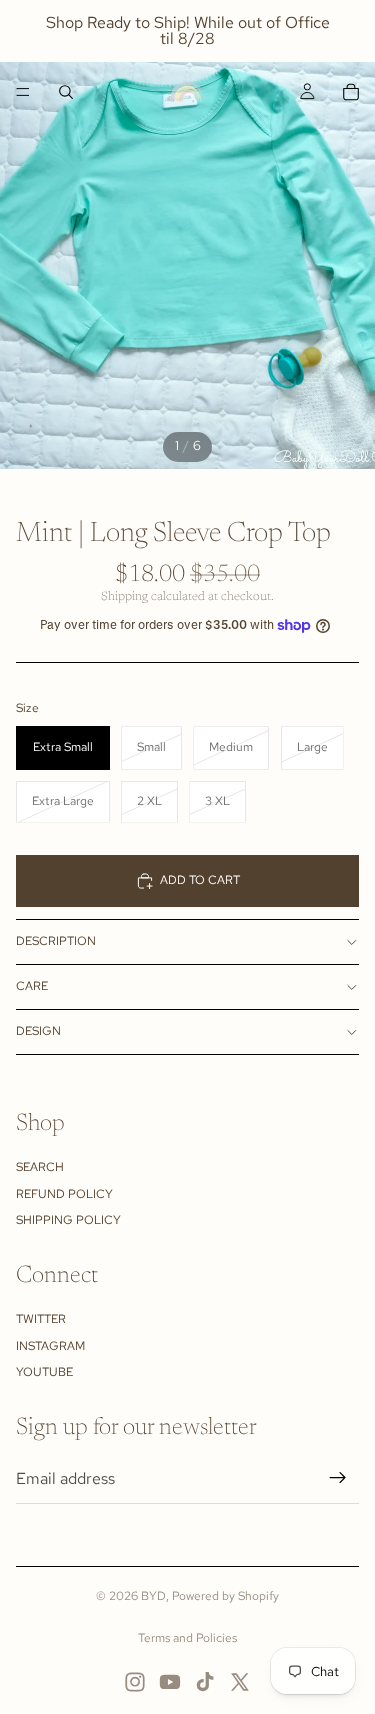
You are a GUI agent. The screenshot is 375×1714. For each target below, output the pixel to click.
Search (40, 1167)
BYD (153, 1596)
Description (56, 941)
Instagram (50, 1346)
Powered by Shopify (225, 1596)
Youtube (44, 1372)
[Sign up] (338, 1478)
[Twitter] (240, 1682)
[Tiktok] (205, 1682)
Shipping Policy (68, 1220)
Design (38, 1031)
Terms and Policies (187, 1638)
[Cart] (351, 92)
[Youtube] (170, 1682)
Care (32, 986)
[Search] (66, 92)
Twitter (41, 1319)
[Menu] (23, 92)
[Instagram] (135, 1682)
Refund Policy (64, 1194)
